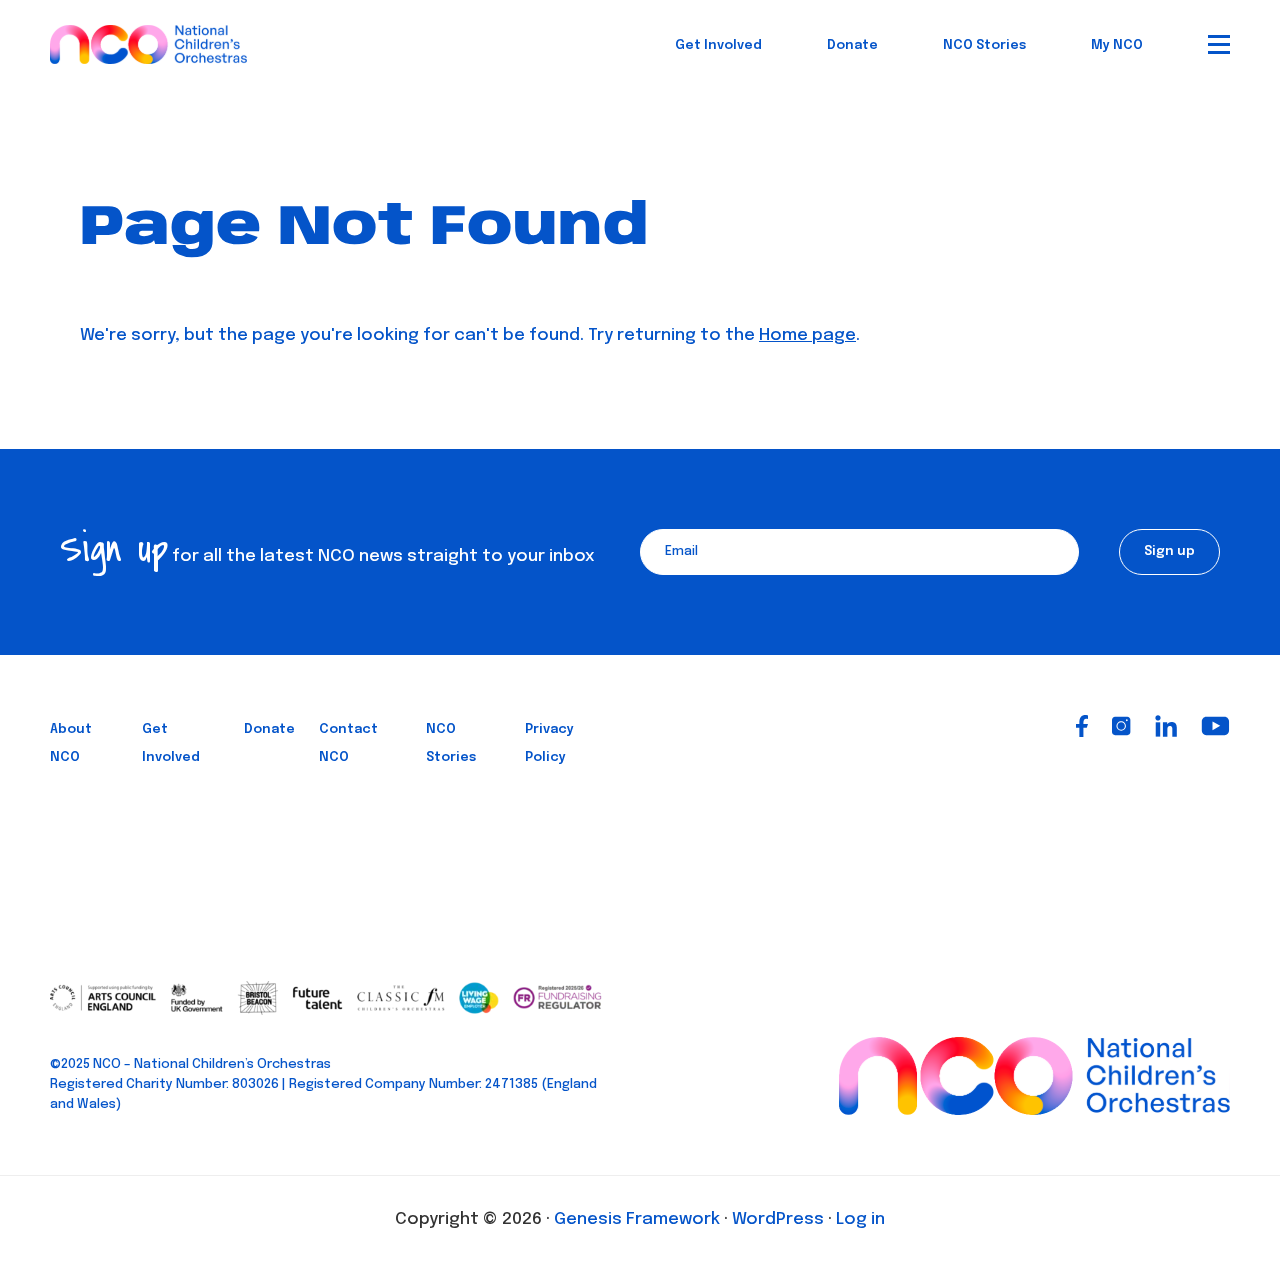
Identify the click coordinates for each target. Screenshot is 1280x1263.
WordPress (778, 1219)
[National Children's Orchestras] (148, 41)
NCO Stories (984, 45)
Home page (807, 335)
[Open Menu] (1219, 44)
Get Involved (718, 45)
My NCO (1117, 45)
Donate (852, 45)
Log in (860, 1219)
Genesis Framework (637, 1219)
